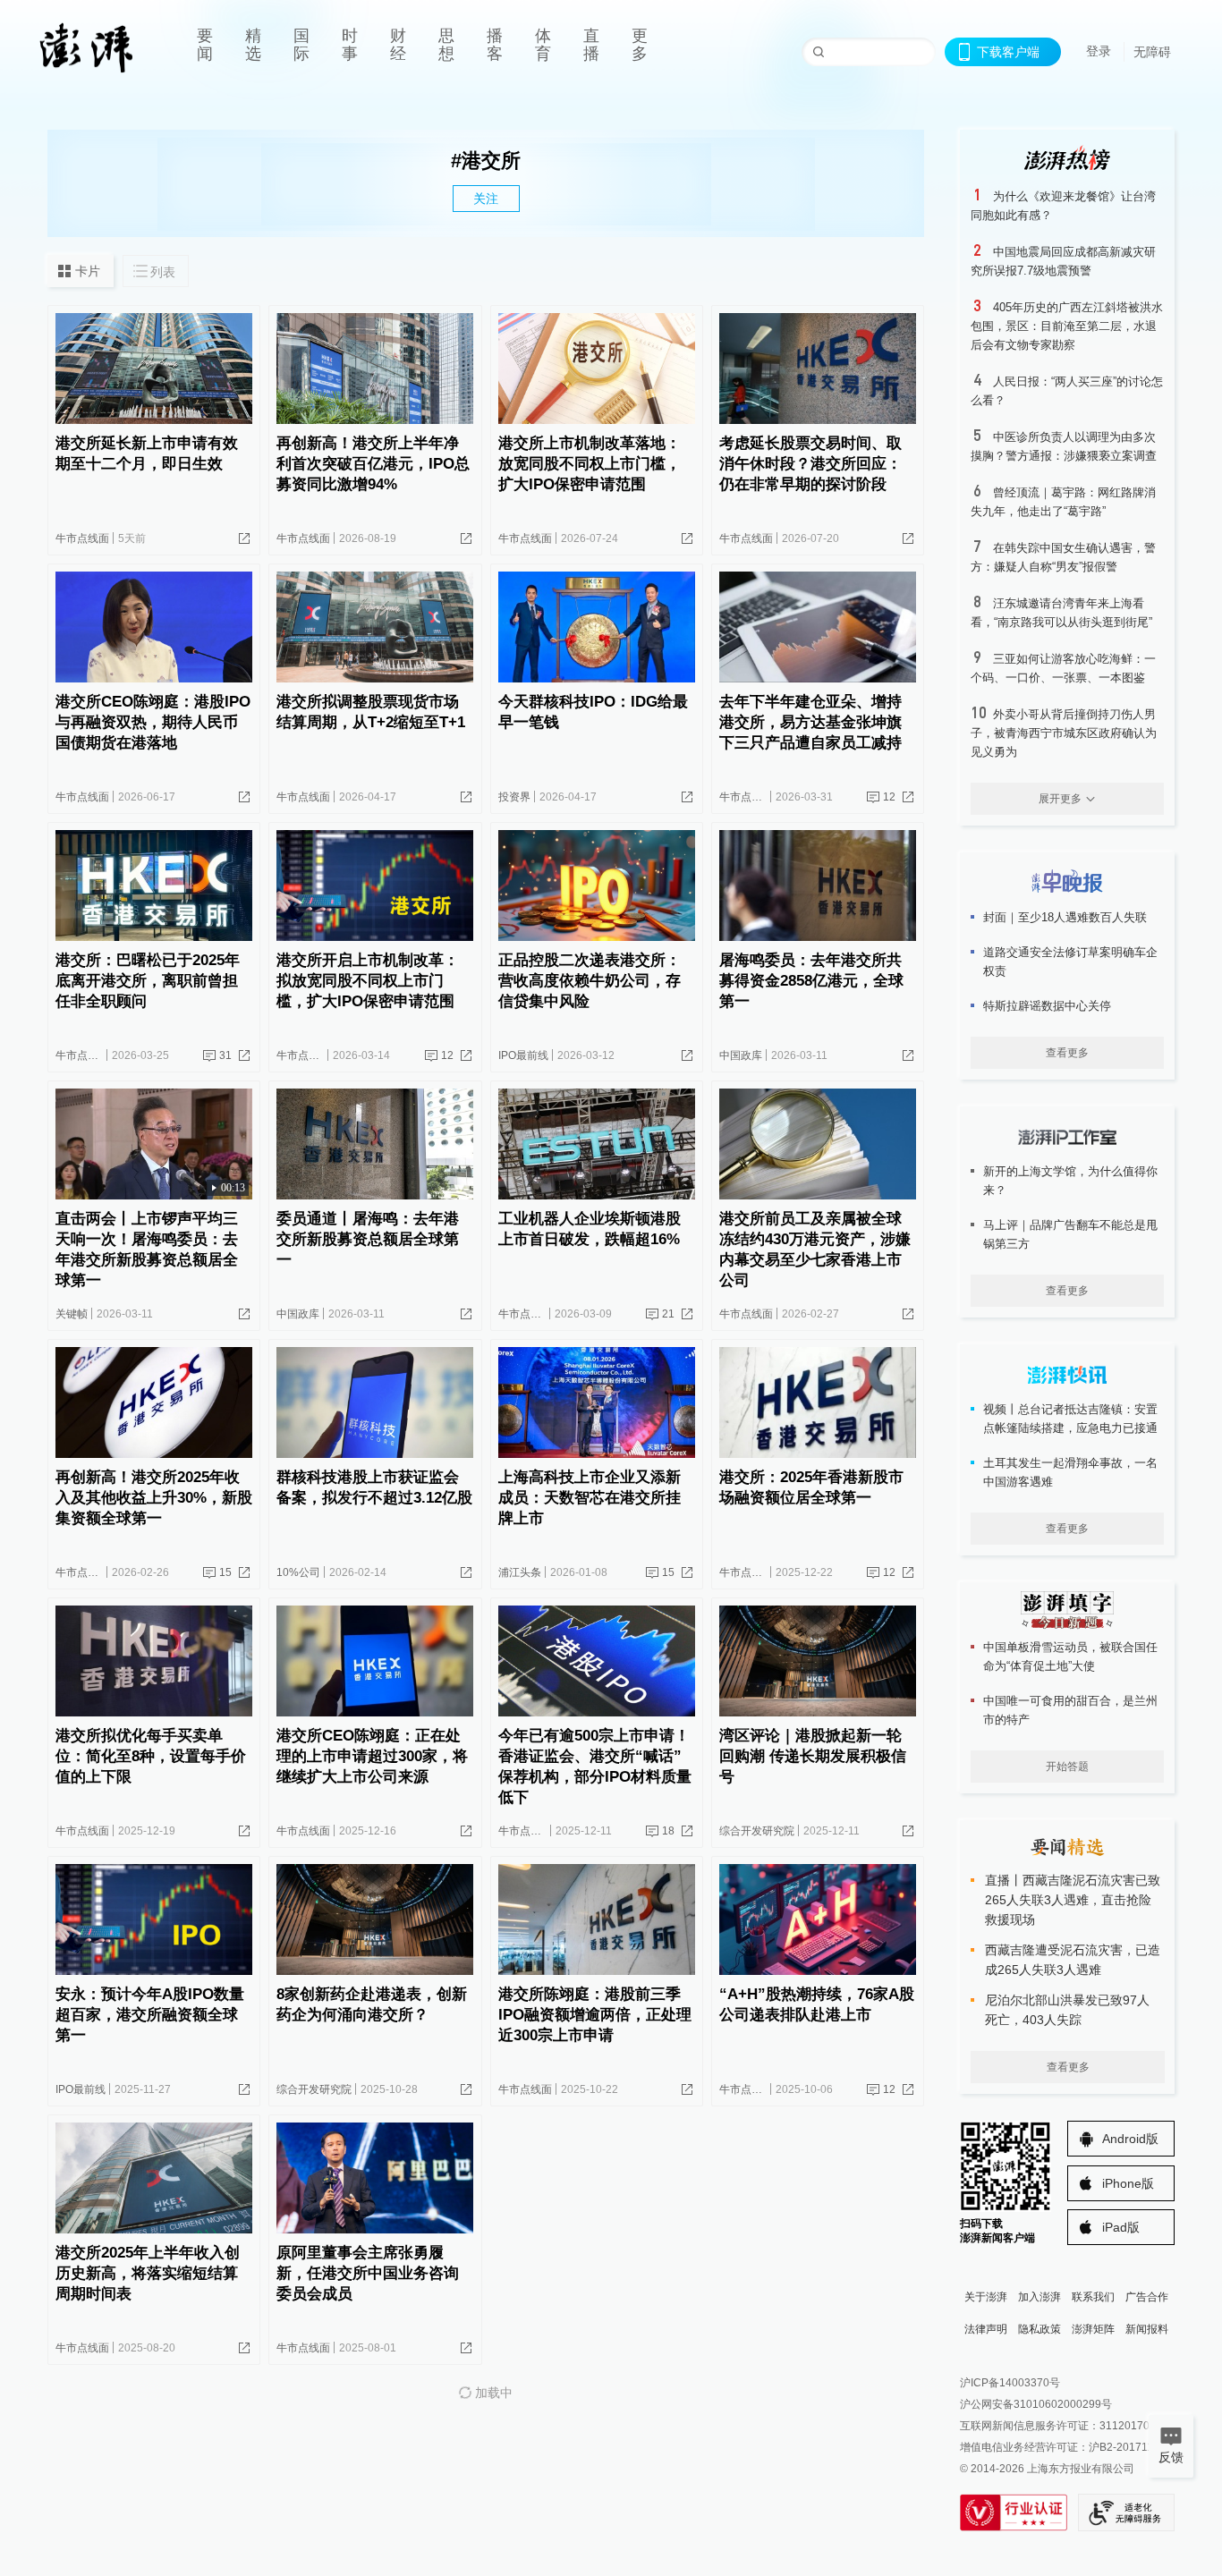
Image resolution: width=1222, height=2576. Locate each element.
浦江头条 (520, 1572)
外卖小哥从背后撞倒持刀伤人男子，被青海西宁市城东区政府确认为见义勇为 (1064, 733)
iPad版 (1121, 2227)
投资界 (514, 797)
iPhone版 (1128, 2183)
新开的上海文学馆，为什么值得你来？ (1070, 1181)
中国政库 (741, 1055)
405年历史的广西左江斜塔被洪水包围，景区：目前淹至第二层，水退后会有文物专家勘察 (1067, 326)
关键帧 (72, 1314)
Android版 (1130, 2139)
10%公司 (298, 1572)
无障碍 (1152, 52)
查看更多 (1067, 1053)
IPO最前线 (523, 1055)
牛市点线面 (82, 538)
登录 (1099, 51)
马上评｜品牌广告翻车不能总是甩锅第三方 (1070, 1234)
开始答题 (1067, 1767)
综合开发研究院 (757, 1831)
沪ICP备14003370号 (1010, 2383)
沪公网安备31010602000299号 (1036, 2404)
